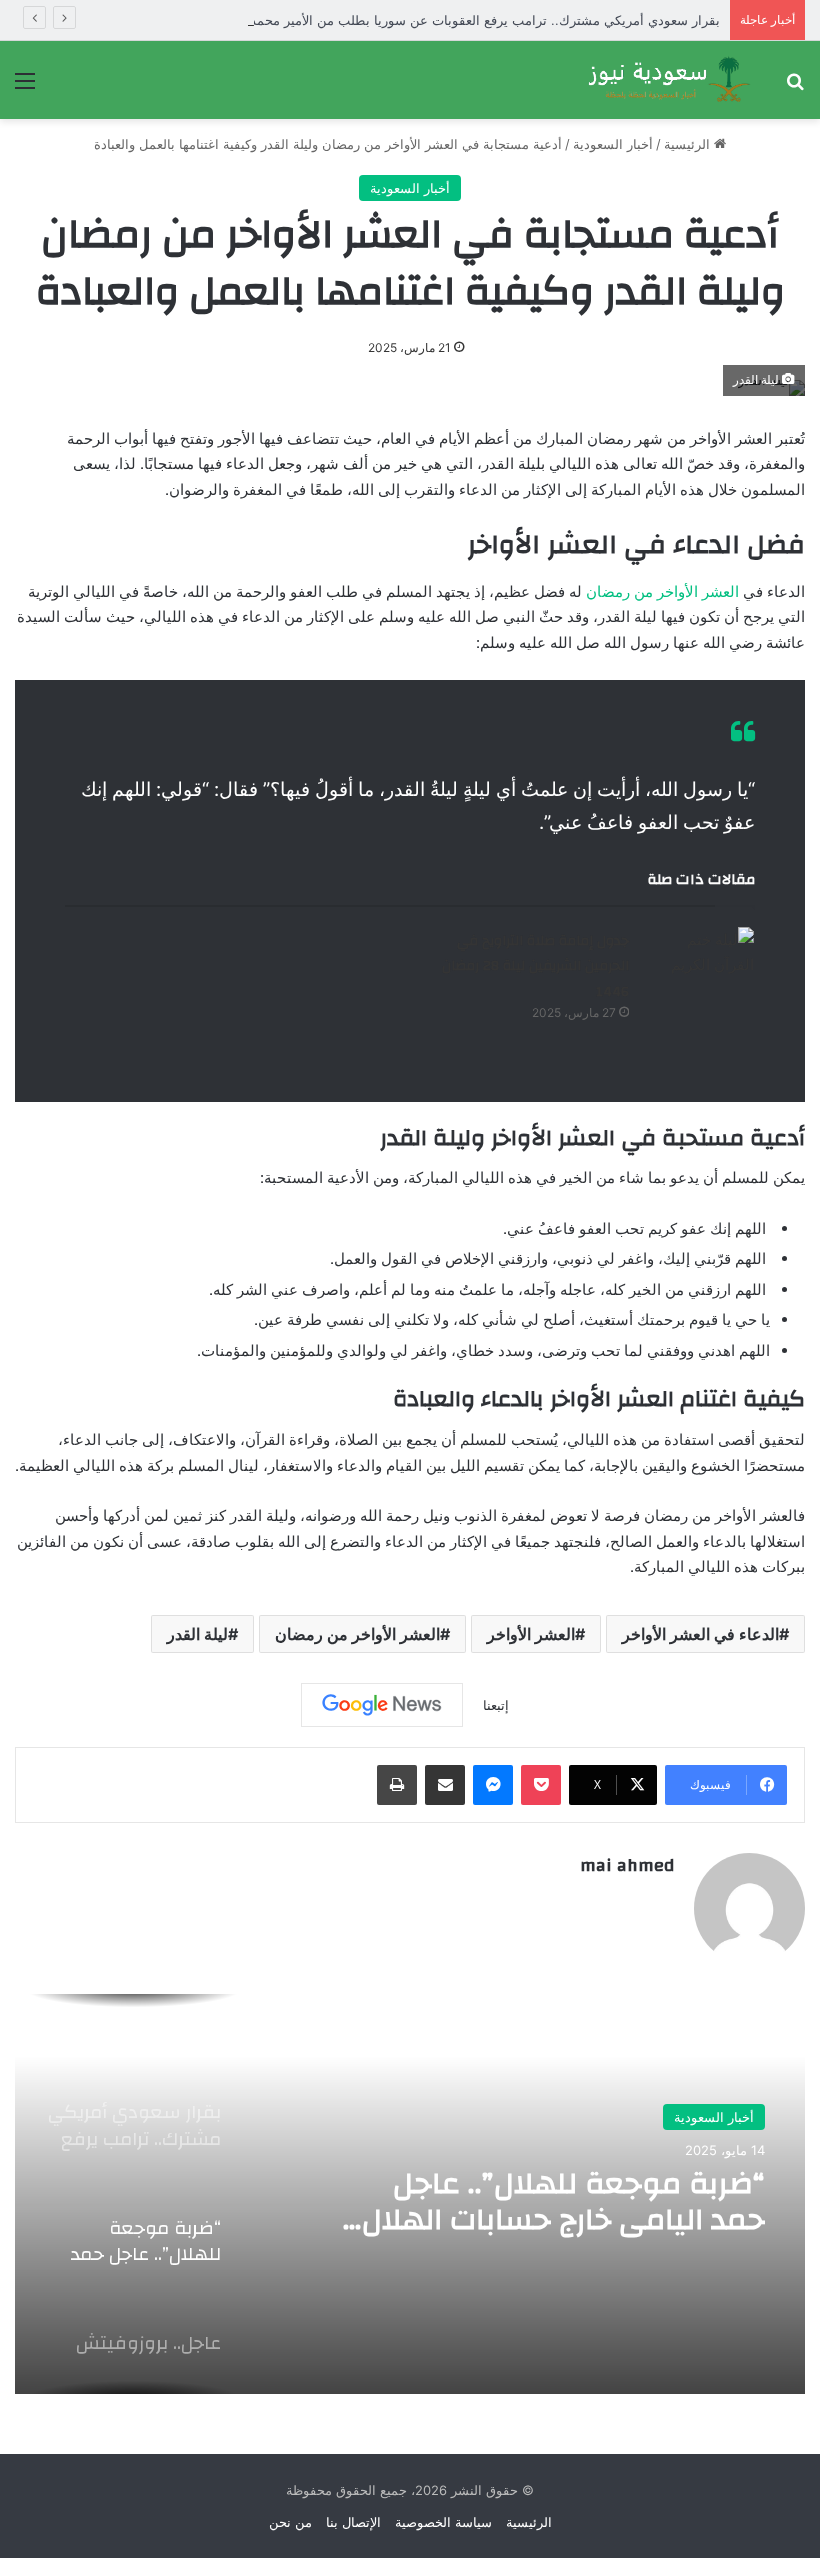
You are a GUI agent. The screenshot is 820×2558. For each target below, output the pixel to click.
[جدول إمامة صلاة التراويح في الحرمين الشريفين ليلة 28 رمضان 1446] (699, 964)
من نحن (290, 2522)
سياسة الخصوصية (443, 2522)
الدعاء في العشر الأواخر (700, 1634)
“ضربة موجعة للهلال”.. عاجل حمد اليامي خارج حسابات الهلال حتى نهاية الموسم (563, 2202)
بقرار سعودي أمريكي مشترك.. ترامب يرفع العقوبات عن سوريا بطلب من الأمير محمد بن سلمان (455, 20)
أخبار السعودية (613, 144)
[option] (410, 2194)
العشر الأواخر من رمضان (662, 591)
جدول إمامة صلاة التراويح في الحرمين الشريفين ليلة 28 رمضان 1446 (535, 966)
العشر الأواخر (531, 1634)
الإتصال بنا (353, 2522)
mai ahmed (627, 1865)
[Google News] (382, 1705)
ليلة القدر (197, 1634)
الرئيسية (689, 144)
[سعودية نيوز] (668, 80)
